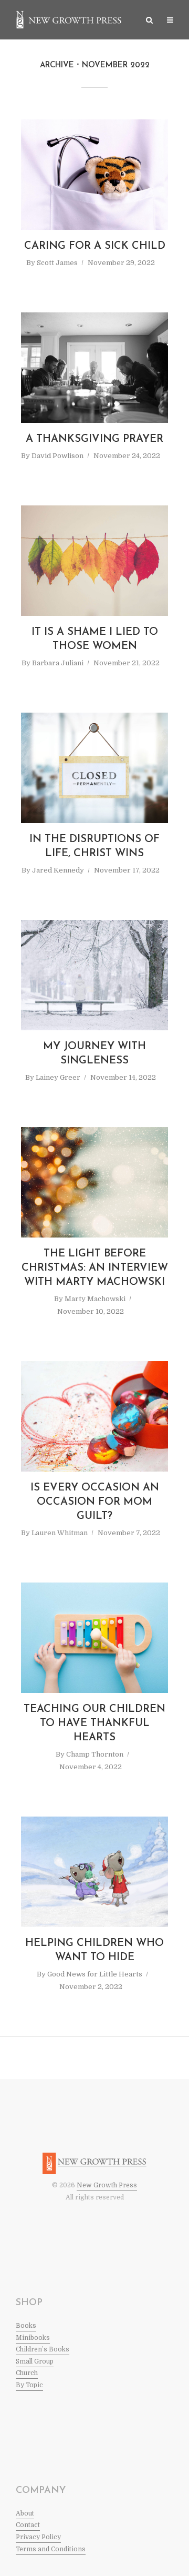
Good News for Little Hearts (95, 1974)
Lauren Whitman (60, 1533)
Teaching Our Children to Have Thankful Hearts (94, 1723)
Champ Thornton (95, 1754)
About (25, 2513)
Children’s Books (43, 2349)
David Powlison (57, 456)
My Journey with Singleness (94, 1054)
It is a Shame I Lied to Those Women (95, 639)
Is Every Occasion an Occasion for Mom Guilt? (95, 1502)
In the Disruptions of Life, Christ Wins (94, 846)
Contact (28, 2525)
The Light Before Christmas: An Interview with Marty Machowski (95, 1268)
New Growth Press (107, 2185)
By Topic (29, 2385)
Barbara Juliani (58, 663)
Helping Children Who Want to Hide (94, 1950)
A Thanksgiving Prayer (94, 439)
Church (27, 2373)
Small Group (35, 2361)
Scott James (57, 263)
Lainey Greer (58, 1077)
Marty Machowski (95, 1299)
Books (26, 2326)
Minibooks (33, 2338)
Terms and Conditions (51, 2549)
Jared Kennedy (58, 870)
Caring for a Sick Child (95, 246)
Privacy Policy (38, 2537)
